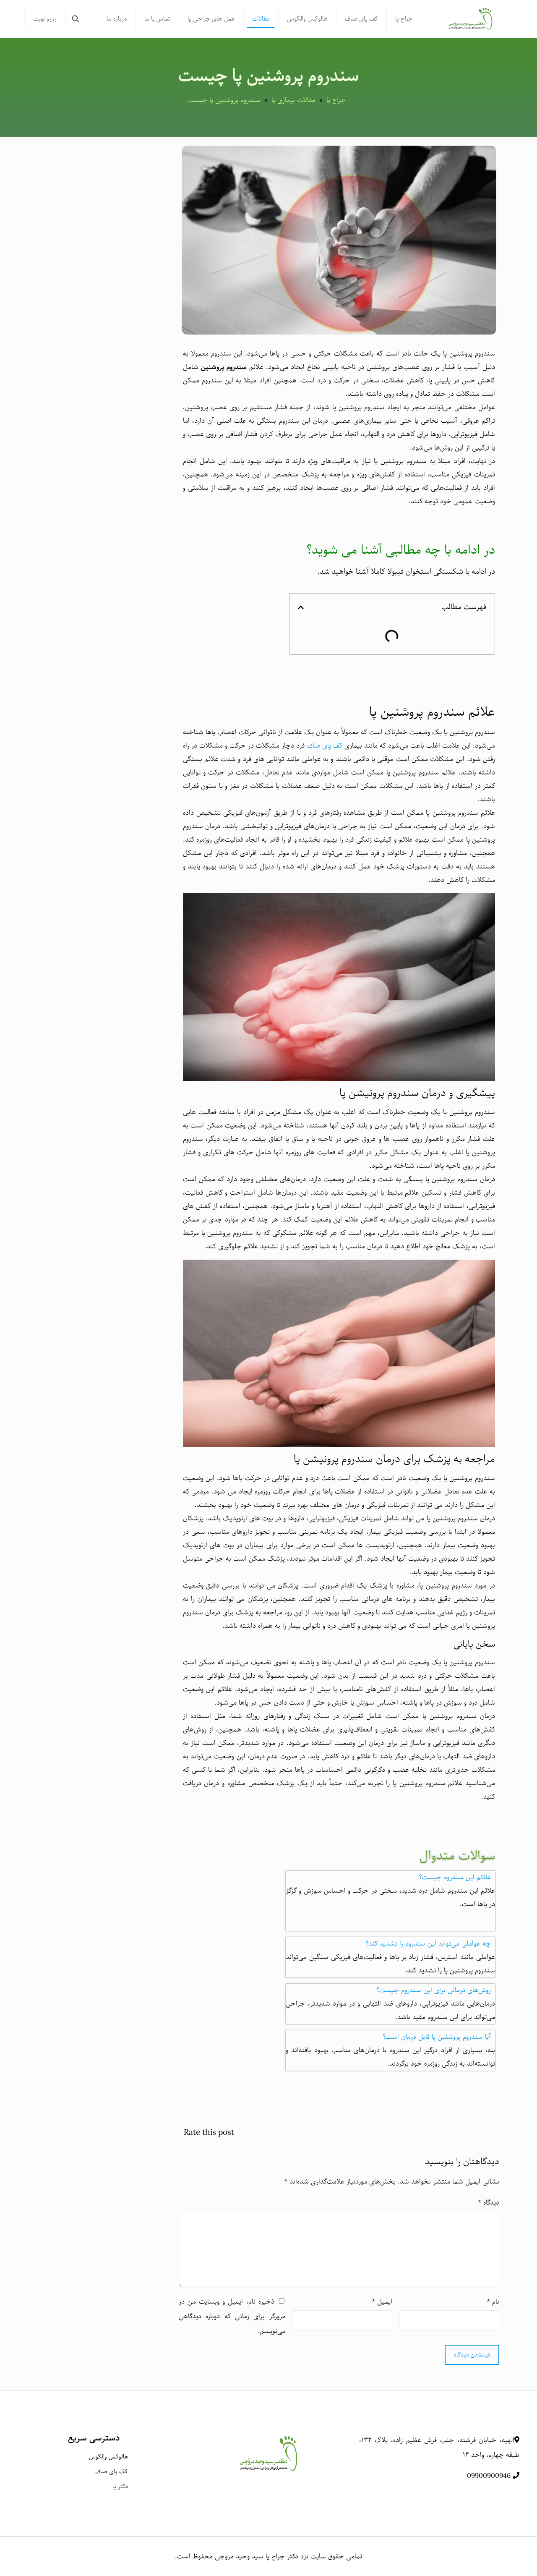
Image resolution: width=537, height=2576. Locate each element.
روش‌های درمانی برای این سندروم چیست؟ (434, 1990)
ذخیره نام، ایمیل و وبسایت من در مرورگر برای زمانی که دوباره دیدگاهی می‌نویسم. (232, 2316)
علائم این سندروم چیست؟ (455, 1877)
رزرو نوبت (45, 19)
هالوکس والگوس (108, 2457)
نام (493, 2302)
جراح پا (336, 100)
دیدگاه (489, 2203)
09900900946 (489, 2476)
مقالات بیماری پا (293, 100)
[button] (390, 1878)
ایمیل (382, 2302)
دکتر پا (120, 2487)
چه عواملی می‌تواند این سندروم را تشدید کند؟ (428, 1944)
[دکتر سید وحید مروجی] (470, 19)
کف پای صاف (325, 746)
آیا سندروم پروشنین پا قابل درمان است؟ (437, 2037)
